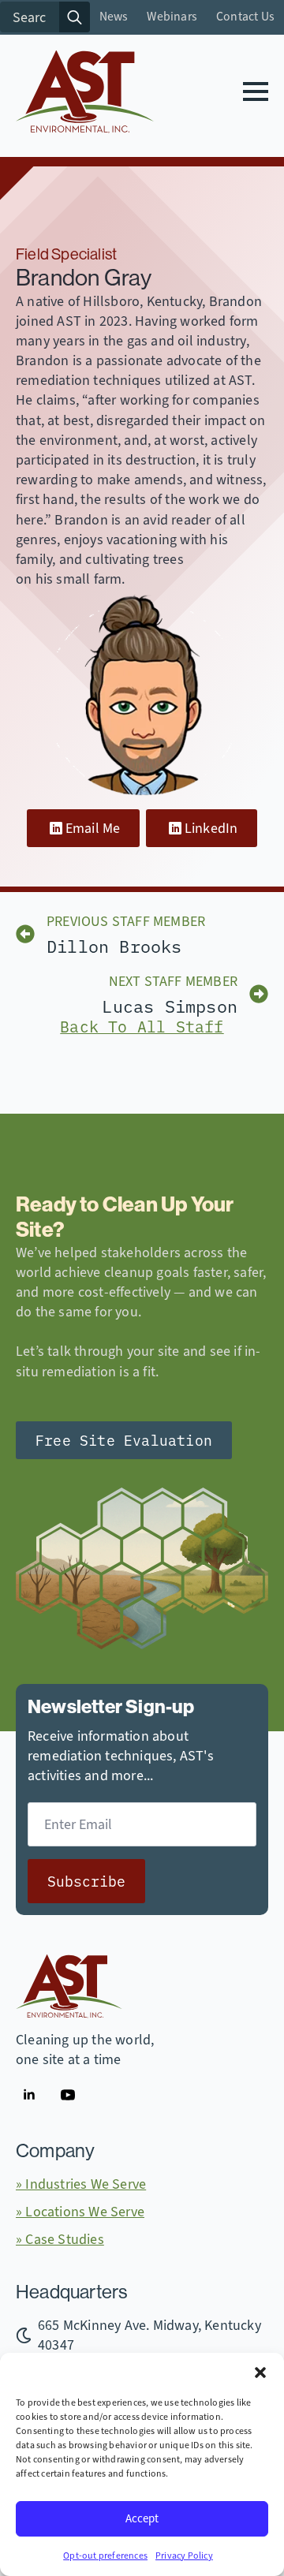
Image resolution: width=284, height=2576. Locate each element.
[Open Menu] (256, 91)
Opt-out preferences (105, 2556)
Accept (142, 2518)
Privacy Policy (184, 2556)
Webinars (172, 17)
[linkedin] (29, 2095)
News (114, 17)
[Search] (75, 17)
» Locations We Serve (80, 2212)
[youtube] (68, 2095)
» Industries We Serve (81, 2184)
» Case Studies (60, 2239)
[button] (260, 2373)
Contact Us (245, 17)
